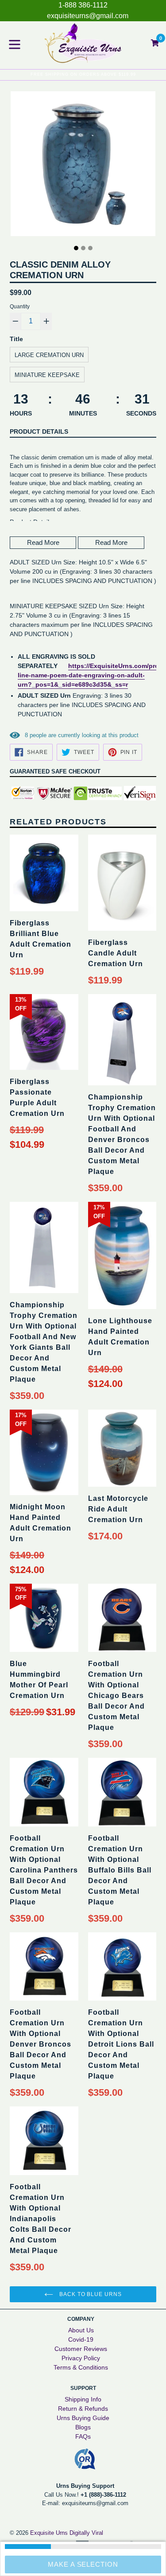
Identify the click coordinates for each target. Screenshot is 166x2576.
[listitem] (83, 715)
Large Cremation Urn (49, 355)
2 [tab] (83, 248)
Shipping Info (83, 2399)
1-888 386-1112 (83, 5)
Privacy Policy (81, 2358)
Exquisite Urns (49, 2533)
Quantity (20, 307)
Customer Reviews (81, 2349)
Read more (43, 542)
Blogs (83, 2427)
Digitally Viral (86, 2533)
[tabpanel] (83, 166)
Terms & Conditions (81, 2367)
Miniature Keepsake (47, 375)
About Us (81, 2330)
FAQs (83, 2436)
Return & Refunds (83, 2409)
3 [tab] (90, 248)
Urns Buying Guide (83, 2418)
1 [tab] (76, 248)
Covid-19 (81, 2339)
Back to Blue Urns (90, 2294)
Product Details (39, 431)
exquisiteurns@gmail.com (88, 16)
